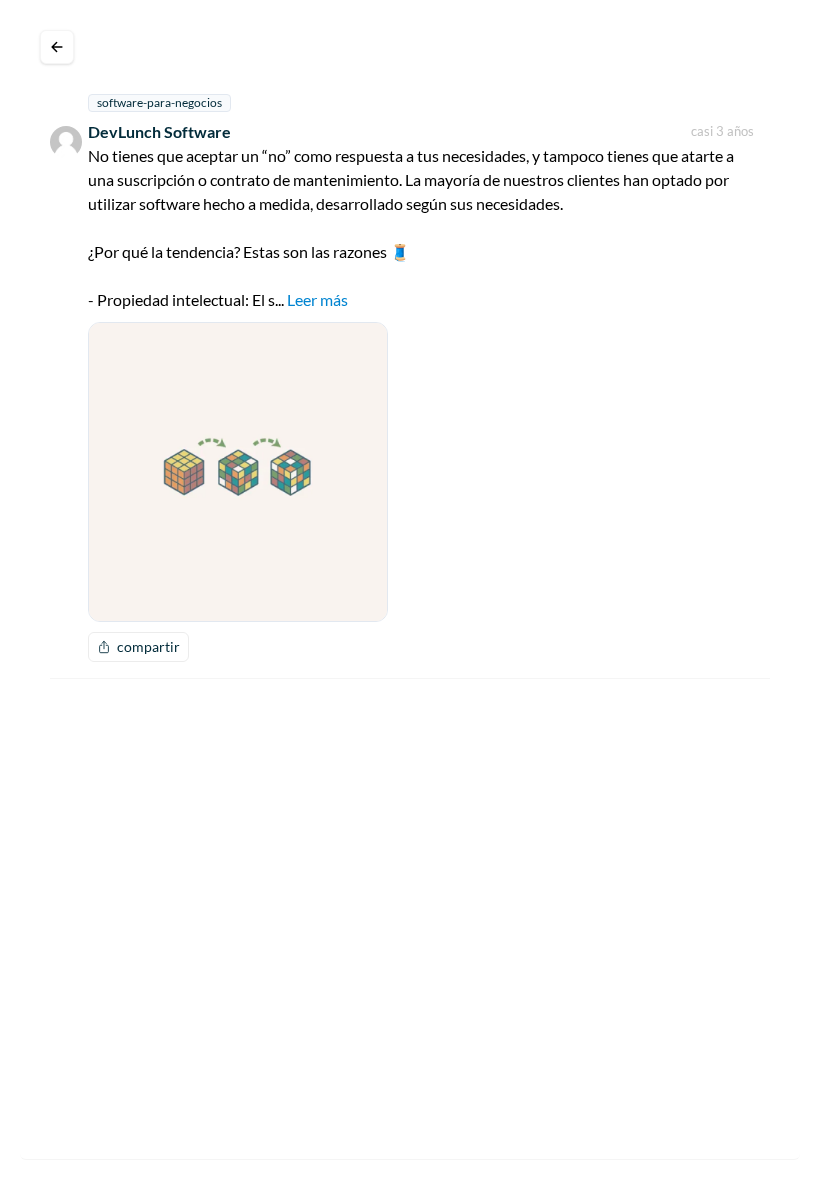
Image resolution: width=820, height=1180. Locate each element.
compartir (148, 646)
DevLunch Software (159, 131)
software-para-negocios (159, 102)
